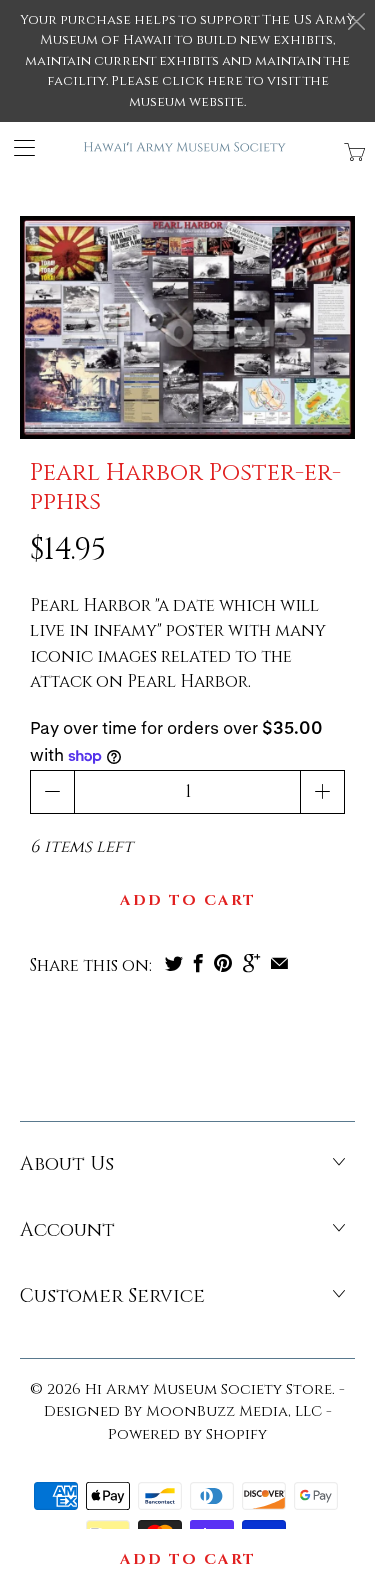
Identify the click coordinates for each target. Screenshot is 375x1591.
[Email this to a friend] (279, 963)
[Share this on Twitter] (174, 963)
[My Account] (17, 147)
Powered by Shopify (187, 1434)
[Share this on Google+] (251, 963)
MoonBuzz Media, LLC (234, 1411)
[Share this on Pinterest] (223, 963)
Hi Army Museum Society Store (208, 1389)
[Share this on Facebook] (198, 963)
